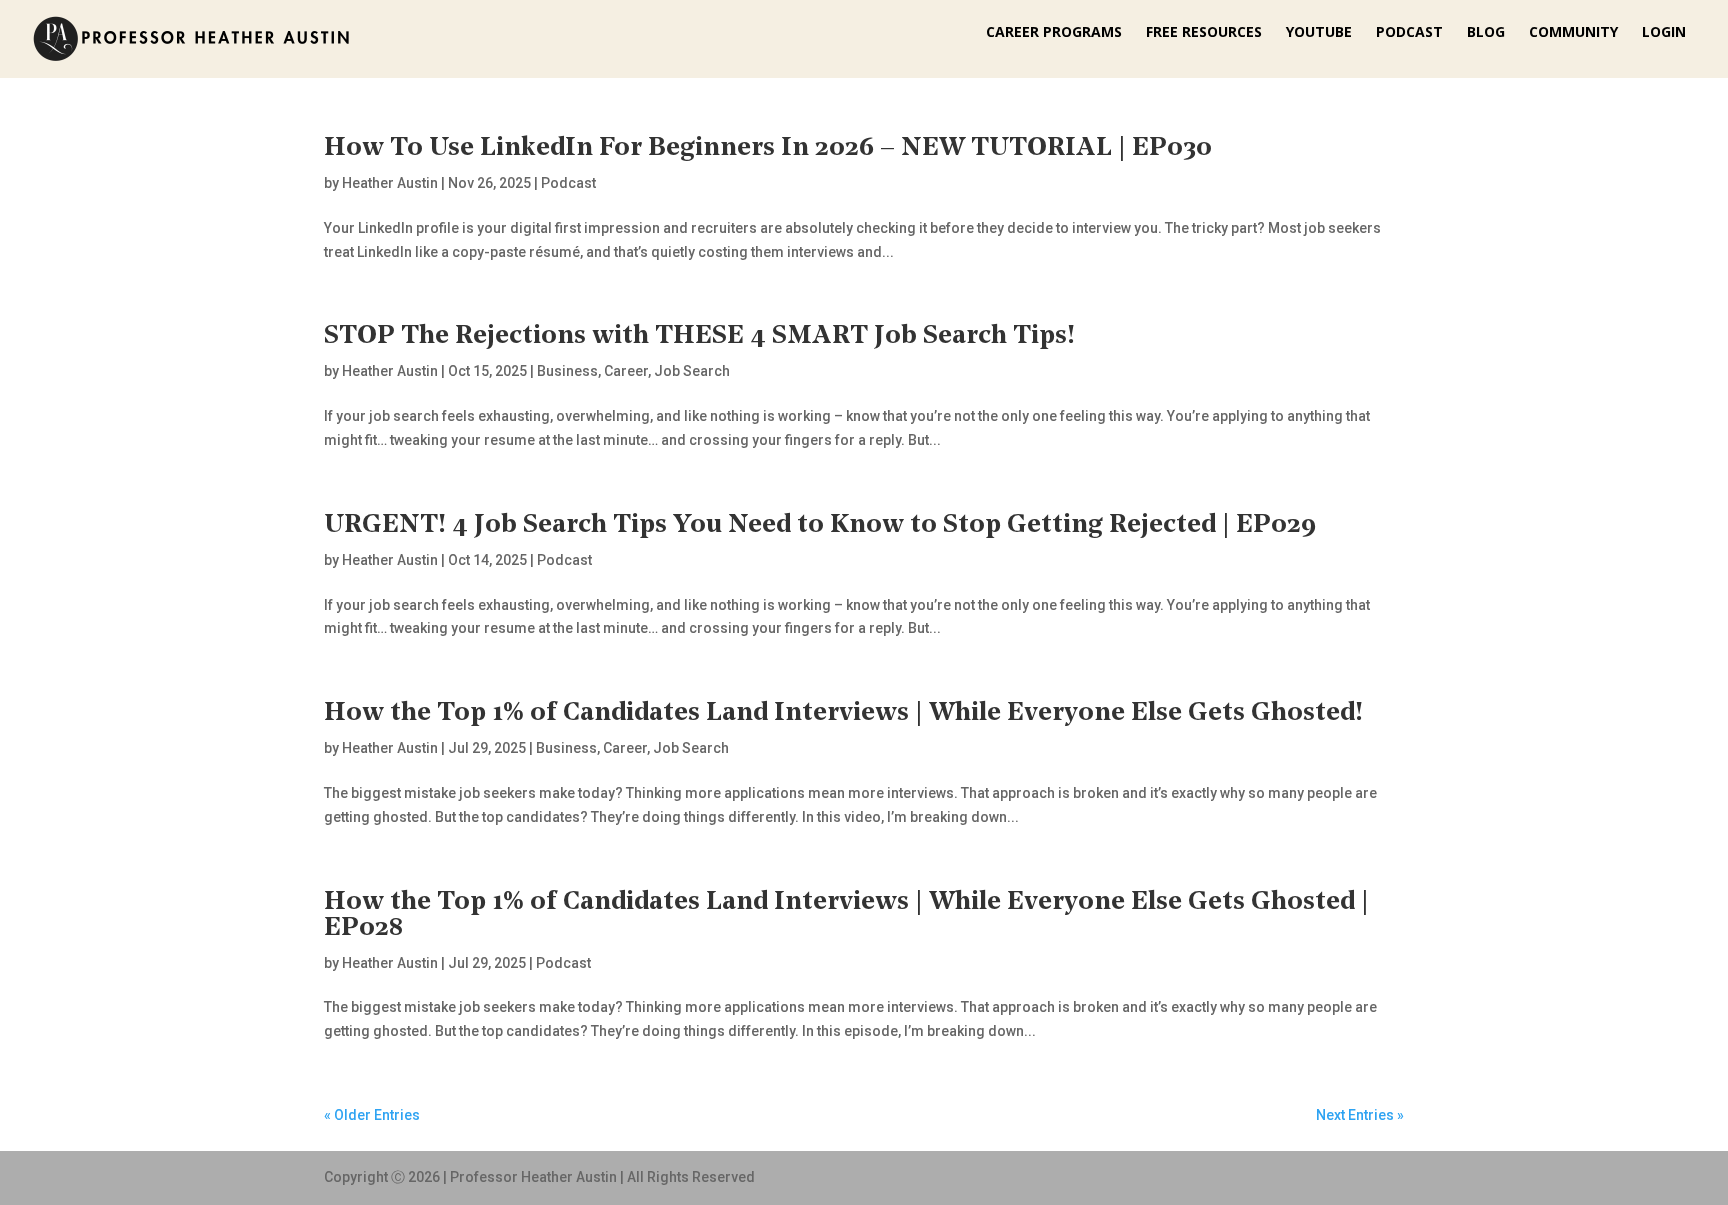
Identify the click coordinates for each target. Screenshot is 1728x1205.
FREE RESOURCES (1204, 33)
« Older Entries (372, 1115)
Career (626, 371)
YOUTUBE (1319, 33)
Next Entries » (1360, 1115)
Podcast (568, 183)
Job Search (692, 371)
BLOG (1486, 33)
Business (567, 371)
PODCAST (1409, 33)
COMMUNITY (1573, 33)
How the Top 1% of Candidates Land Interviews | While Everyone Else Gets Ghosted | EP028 (846, 915)
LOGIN (1664, 33)
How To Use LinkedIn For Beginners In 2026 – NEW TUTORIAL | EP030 (768, 148)
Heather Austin (390, 183)
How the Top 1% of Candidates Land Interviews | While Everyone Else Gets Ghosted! (843, 713)
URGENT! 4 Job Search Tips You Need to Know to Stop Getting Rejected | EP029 (820, 525)
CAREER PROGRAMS (1054, 33)
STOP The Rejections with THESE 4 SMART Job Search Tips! (699, 336)
